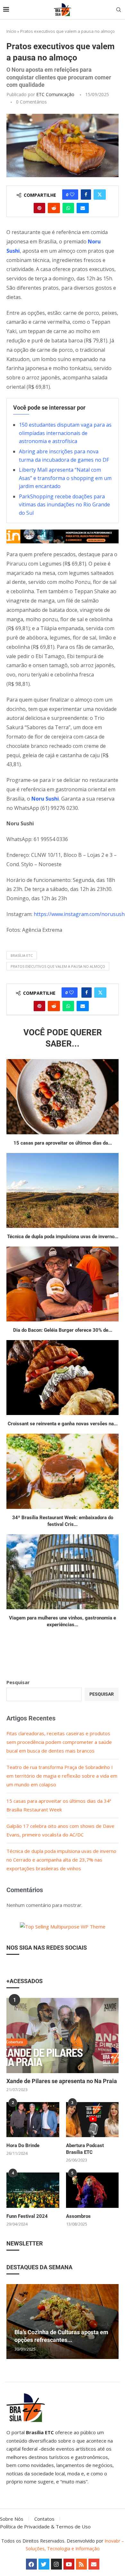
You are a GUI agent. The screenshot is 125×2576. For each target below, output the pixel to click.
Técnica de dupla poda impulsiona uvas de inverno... (63, 1237)
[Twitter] (44, 2564)
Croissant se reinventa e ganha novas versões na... (63, 1424)
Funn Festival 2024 (27, 2216)
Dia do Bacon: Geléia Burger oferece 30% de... (63, 1330)
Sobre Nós (12, 2519)
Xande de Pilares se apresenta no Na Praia (62, 2081)
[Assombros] (92, 2190)
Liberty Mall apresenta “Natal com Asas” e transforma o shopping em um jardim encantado (65, 478)
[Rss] (81, 2564)
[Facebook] (31, 2564)
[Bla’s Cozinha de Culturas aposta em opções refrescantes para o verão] (63, 2322)
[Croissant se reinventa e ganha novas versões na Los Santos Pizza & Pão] (63, 1378)
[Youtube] (69, 2564)
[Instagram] (56, 2564)
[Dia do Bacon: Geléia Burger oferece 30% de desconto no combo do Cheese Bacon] (63, 1284)
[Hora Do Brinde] (33, 2120)
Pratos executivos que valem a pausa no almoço (58, 966)
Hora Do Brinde (23, 2145)
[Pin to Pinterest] (39, 208)
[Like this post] (72, 195)
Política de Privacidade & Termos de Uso (45, 2526)
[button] (12, 2321)
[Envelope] (94, 2564)
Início (11, 31)
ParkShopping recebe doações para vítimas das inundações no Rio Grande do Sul (64, 505)
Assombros (78, 2216)
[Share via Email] (83, 208)
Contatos (44, 2519)
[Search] (119, 10)
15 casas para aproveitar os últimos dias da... (63, 1143)
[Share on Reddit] (54, 208)
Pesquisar (18, 1682)
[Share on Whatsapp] (68, 208)
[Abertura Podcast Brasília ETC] (92, 2120)
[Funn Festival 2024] (33, 2190)
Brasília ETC (22, 955)
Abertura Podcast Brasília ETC (85, 2149)
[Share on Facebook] (86, 195)
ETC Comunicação (55, 94)
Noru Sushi (45, 799)
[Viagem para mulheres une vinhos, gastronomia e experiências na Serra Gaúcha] (63, 1572)
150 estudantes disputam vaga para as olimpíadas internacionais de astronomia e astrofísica (65, 433)
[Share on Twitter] (100, 195)
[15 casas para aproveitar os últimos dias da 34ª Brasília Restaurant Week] (63, 1097)
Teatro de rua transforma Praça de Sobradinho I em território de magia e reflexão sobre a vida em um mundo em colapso (62, 1776)
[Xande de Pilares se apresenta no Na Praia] (63, 2035)
